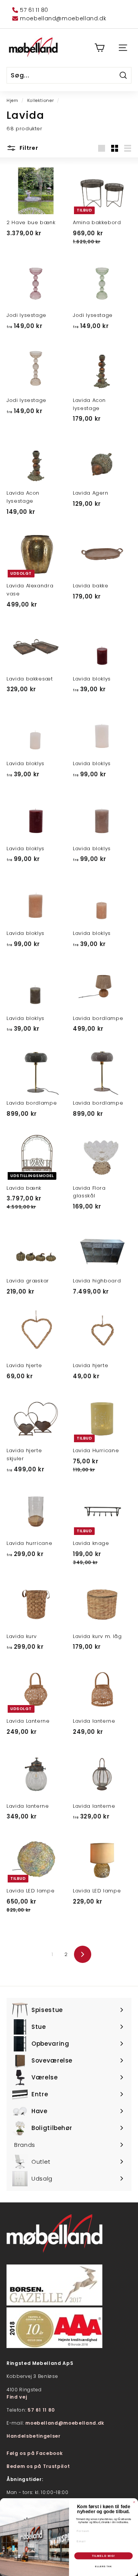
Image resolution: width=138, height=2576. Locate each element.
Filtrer (28, 148)
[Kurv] (99, 48)
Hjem (12, 100)
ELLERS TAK (103, 2566)
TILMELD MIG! (104, 2556)
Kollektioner (41, 100)
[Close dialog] (134, 2502)
